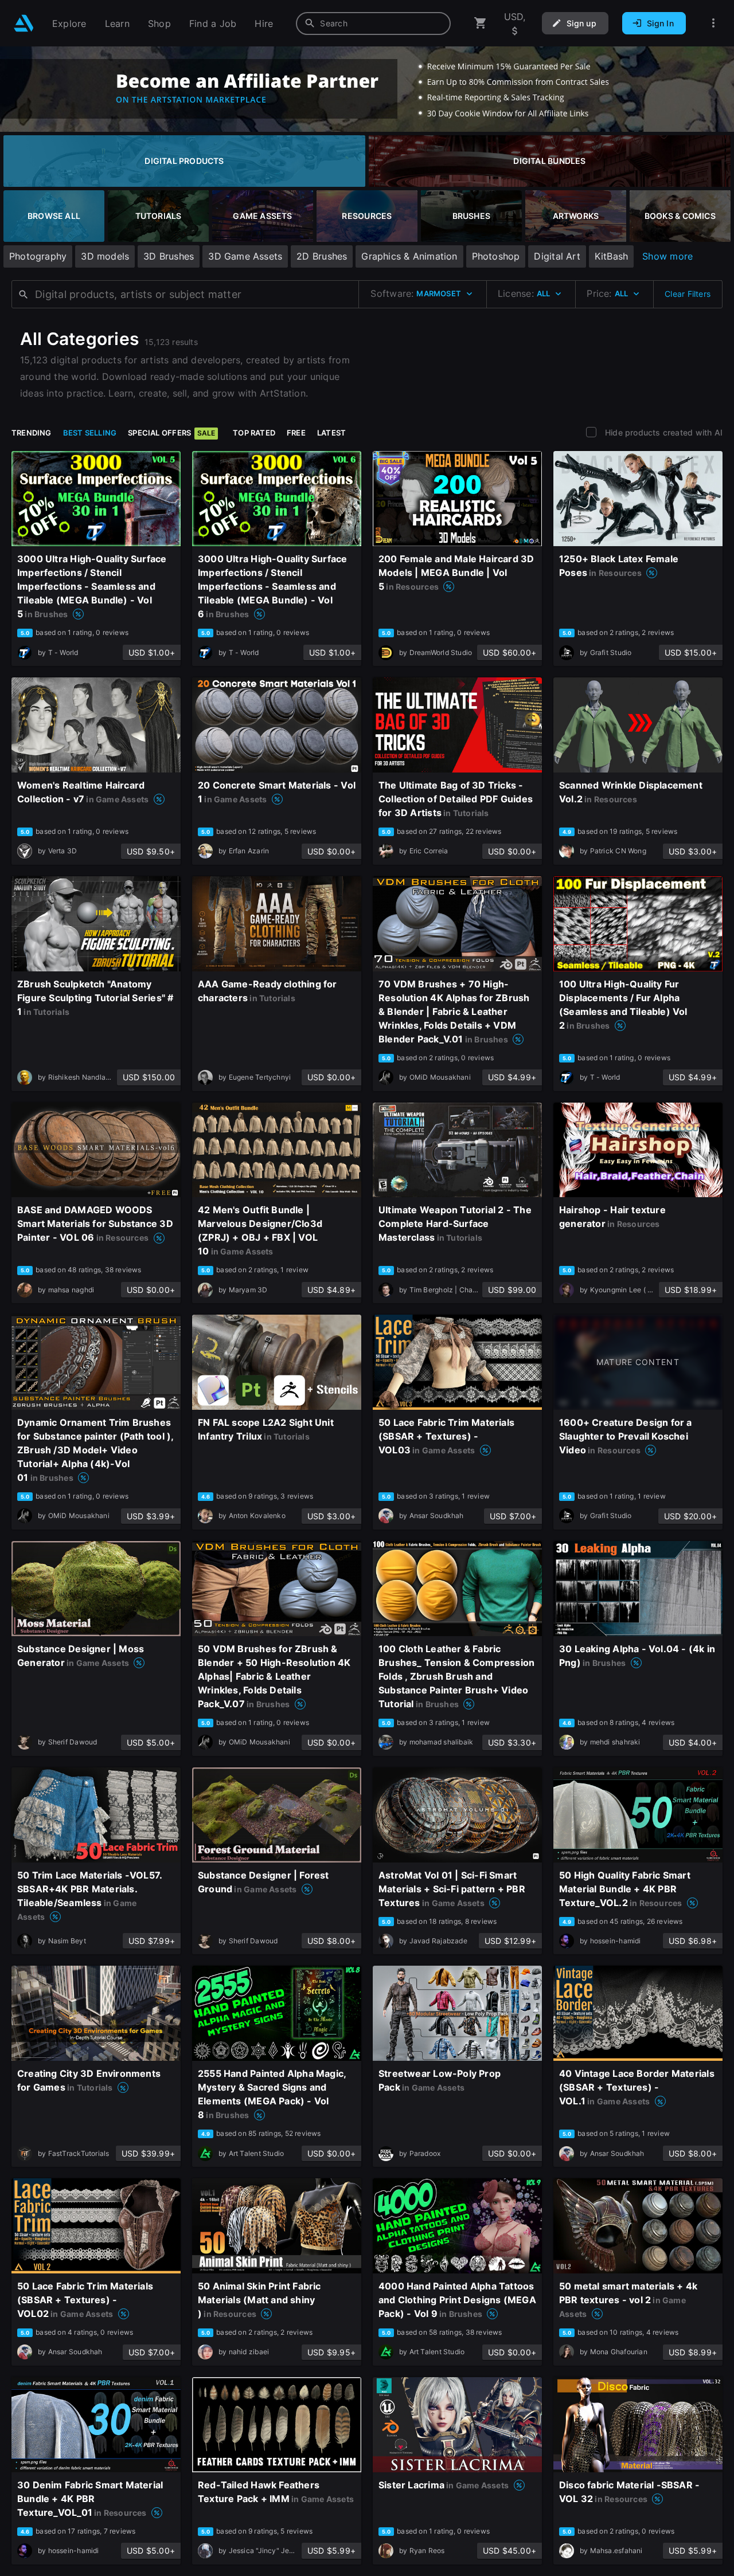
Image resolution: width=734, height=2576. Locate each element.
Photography (38, 256)
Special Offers (171, 433)
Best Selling (90, 433)
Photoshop (496, 256)
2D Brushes (322, 256)
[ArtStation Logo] (24, 23)
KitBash (611, 256)
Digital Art (557, 256)
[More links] (713, 23)
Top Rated (254, 433)
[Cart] (481, 23)
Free (296, 433)
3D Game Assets (245, 256)
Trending (32, 433)
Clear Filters (688, 294)
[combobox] (373, 23)
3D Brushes (169, 256)
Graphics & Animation (409, 256)
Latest (331, 433)
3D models (105, 256)
